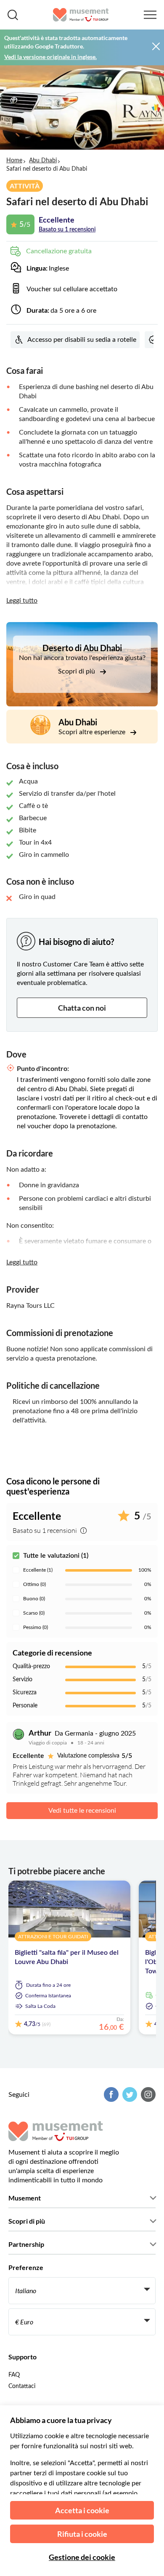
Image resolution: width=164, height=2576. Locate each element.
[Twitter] (129, 2094)
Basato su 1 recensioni (67, 230)
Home (14, 161)
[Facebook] (110, 2094)
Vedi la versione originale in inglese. (50, 57)
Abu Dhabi (43, 161)
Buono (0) (34, 1599)
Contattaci (22, 2386)
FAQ (14, 2375)
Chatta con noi (82, 1008)
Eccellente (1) (38, 1570)
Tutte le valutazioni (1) (56, 1556)
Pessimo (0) (36, 1627)
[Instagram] (147, 2094)
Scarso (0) (34, 1613)
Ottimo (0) (34, 1584)
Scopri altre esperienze (93, 732)
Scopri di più (77, 671)
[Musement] (81, 15)
